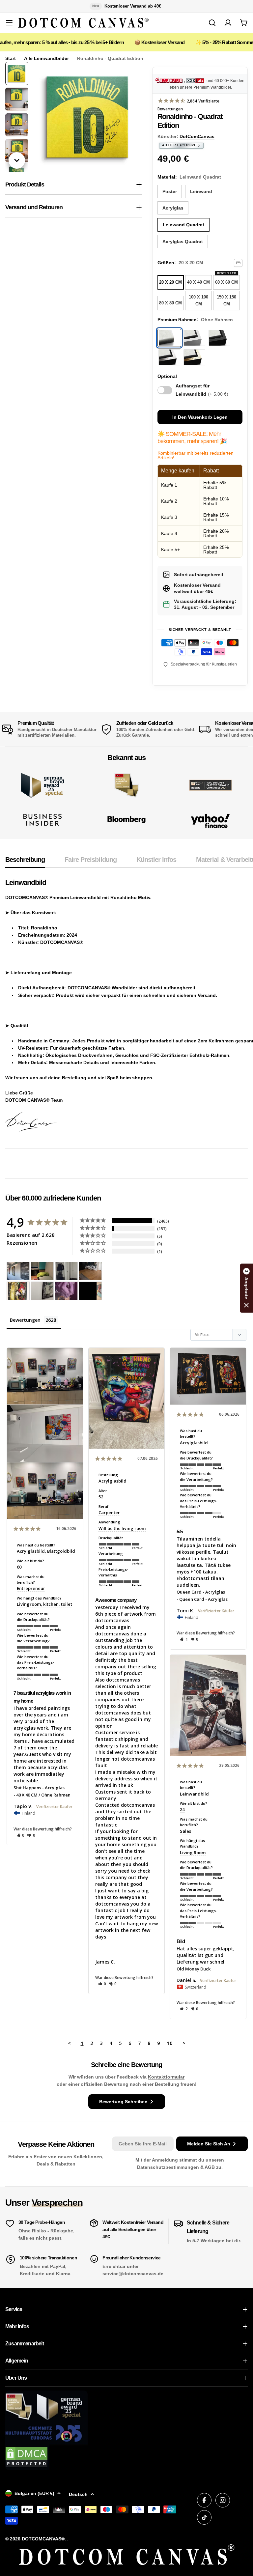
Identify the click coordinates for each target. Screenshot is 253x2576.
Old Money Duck (194, 1969)
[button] (21, 1835)
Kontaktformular (166, 2077)
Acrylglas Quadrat (183, 241)
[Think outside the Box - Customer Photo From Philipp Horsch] (18, 1271)
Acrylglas (173, 208)
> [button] (184, 2043)
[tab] (25, 862)
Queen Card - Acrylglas (201, 1592)
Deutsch (78, 2494)
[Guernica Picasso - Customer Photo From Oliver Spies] (42, 1271)
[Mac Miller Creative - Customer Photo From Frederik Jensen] (90, 1291)
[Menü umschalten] (9, 23)
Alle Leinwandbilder (46, 58)
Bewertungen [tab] (25, 1320)
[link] (126, 785)
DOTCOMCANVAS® (43, 2539)
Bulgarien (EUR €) (34, 2493)
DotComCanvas (197, 136)
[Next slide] (17, 160)
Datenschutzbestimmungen (169, 2167)
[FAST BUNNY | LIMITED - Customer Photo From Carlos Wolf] (42, 1291)
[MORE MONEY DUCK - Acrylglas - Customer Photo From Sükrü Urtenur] (18, 1291)
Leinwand (201, 191)
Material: (189, 177)
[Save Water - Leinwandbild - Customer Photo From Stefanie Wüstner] (66, 1271)
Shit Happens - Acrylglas (39, 1788)
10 (170, 2043)
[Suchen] (212, 23)
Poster (170, 191)
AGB (210, 2167)
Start (11, 58)
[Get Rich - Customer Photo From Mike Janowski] (66, 1291)
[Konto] (228, 23)
